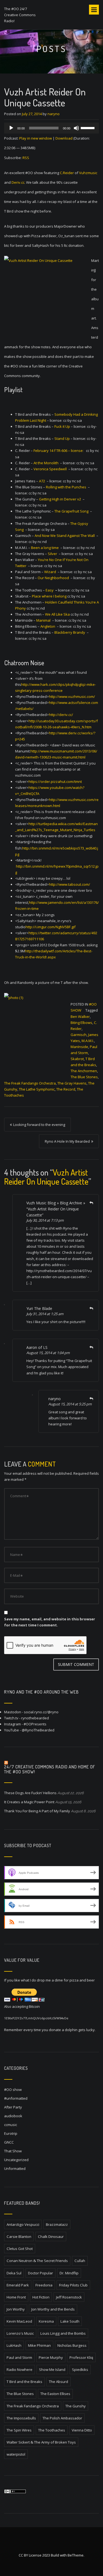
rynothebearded (35, 1718)
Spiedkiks (80, 2370)
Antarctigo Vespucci (23, 2224)
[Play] (11, 128)
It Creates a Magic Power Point (29, 1802)
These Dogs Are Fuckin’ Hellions (30, 1793)
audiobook (13, 2116)
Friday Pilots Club (73, 2285)
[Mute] (76, 128)
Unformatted (15, 2169)
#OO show (13, 2090)
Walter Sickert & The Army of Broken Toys (41, 2442)
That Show (13, 2151)
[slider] (88, 128)
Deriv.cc (18, 182)
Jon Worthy (16, 2309)
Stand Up (62, 438)
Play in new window (36, 138)
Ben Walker (80, 1017)
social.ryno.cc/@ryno (41, 1712)
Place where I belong (49, 596)
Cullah (80, 2261)
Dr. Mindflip (69, 2273)
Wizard (50, 572)
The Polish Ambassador (62, 2418)
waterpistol (16, 2454)
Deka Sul (14, 2273)
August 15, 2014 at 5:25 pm (70, 1404)
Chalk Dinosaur (51, 2237)
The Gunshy (76, 2406)
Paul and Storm (19, 2357)
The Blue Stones (84, 1077)
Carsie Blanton (19, 2237)
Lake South (70, 2321)
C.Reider (67, 173)
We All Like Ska (57, 614)
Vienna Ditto (82, 2430)
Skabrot (77, 1059)
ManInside (79, 1047)
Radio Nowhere (20, 2370)
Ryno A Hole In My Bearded (67, 1141)
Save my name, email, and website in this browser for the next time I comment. (50, 1622)
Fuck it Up (62, 426)
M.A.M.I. (88, 1041)
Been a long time (44, 548)
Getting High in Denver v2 (60, 499)
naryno (54, 114)
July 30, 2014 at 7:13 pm (45, 1220)
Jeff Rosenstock (69, 2297)
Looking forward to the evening (39, 1125)
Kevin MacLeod (19, 2321)
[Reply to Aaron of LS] (91, 1347)
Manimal (43, 620)
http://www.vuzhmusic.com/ (72, 697)
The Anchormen (84, 1071)
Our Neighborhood (53, 578)
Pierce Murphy (51, 2357)
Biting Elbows (81, 1023)
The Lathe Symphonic (37, 1089)
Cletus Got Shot (20, 2249)
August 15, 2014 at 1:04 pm (48, 1353)
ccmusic (11, 2125)
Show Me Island (52, 2370)
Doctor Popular (41, 2273)
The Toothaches (52, 2430)
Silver (52, 554)
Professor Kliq (81, 2357)
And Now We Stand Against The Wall (64, 536)
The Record (66, 1089)
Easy (49, 590)
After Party (13, 2107)
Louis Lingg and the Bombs (63, 2333)
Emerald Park (18, 2285)
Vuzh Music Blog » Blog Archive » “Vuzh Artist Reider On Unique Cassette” (56, 1209)
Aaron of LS (37, 1347)
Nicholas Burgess (72, 2345)
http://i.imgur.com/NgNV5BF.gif (51, 927)
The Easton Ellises (55, 2394)
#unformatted (16, 2098)
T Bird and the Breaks (24, 2382)
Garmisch (79, 1035)
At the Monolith (46, 463)
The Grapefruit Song (71, 511)
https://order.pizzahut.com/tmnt (55, 782)
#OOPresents (35, 1724)
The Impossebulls (21, 2418)
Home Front (16, 2297)
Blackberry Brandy (70, 632)
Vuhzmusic (88, 173)
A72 (42, 481)
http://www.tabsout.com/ (69, 884)
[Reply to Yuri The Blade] (91, 1308)
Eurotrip (11, 2133)
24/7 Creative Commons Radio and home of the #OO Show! (50, 1769)
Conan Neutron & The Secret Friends (37, 2261)
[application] (51, 128)
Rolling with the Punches (66, 487)
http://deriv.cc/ (61, 715)
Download (64, 138)
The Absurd (59, 2382)
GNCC (9, 2142)
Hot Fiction (41, 2297)
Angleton (48, 626)
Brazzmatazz (57, 2224)
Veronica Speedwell (50, 469)
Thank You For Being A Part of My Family (37, 1811)
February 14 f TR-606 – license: (59, 451)
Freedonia (44, 2285)
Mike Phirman (39, 2345)
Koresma (46, 2321)
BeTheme (76, 2555)
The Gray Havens (72, 1083)
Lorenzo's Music (20, 2333)
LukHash (14, 2345)
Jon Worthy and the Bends (53, 2309)
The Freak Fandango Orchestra (30, 1083)
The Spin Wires (19, 2430)
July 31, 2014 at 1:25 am (45, 1314)
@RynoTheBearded (38, 1730)
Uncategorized (16, 2160)
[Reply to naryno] (91, 1399)
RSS (26, 158)
